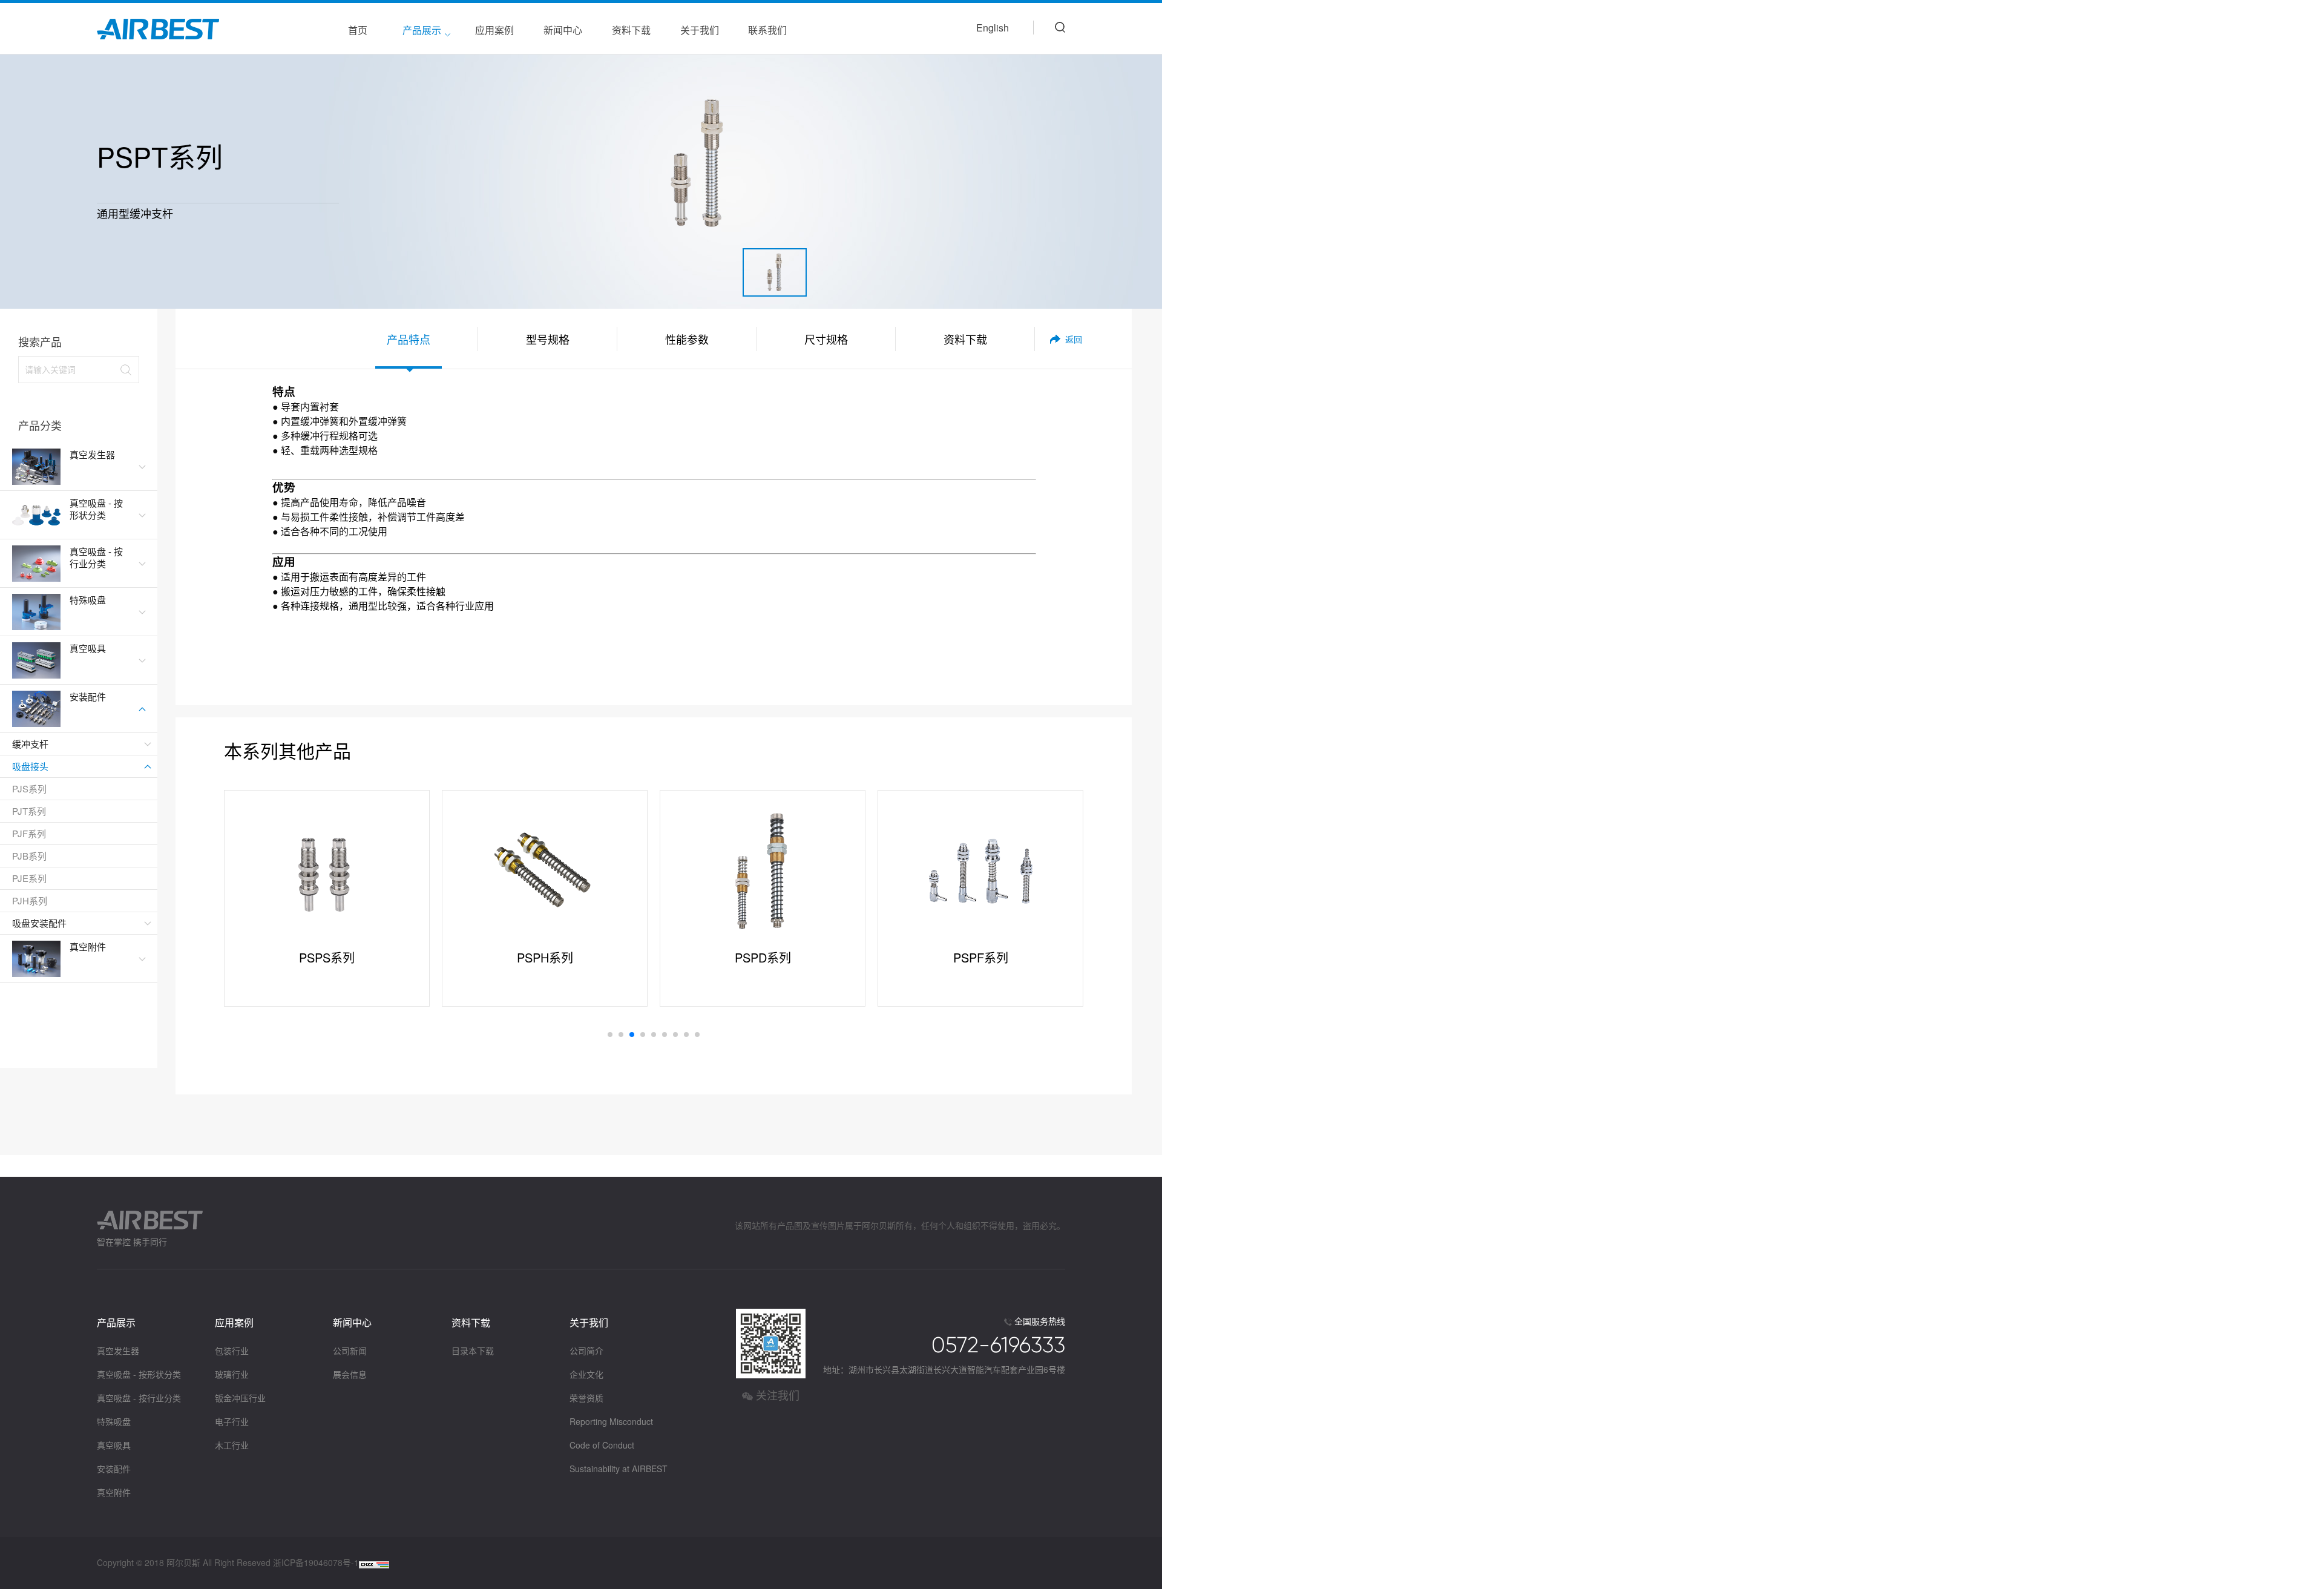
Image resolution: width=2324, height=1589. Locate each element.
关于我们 (700, 30)
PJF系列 (29, 833)
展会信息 (350, 1374)
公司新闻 (350, 1350)
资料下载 (631, 30)
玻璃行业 (232, 1374)
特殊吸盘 (114, 1421)
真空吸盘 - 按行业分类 (139, 1398)
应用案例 (494, 30)
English (993, 28)
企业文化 (586, 1374)
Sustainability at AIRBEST (619, 1469)
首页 (358, 30)
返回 (1074, 339)
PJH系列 (30, 900)
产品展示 (422, 30)
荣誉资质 (586, 1398)
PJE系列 (29, 878)
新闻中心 (563, 30)
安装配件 (114, 1469)
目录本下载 (473, 1350)
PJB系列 (29, 856)
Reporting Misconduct (611, 1421)
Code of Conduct (602, 1445)
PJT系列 (29, 811)
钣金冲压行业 (240, 1398)
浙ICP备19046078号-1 (316, 1562)
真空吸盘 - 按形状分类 (139, 1374)
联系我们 (767, 30)
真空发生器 (118, 1350)
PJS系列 (29, 788)
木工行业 (232, 1445)
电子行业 (232, 1421)
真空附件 (114, 1492)
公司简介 (586, 1350)
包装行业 (232, 1350)
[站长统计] (374, 1563)
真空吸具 (114, 1445)
